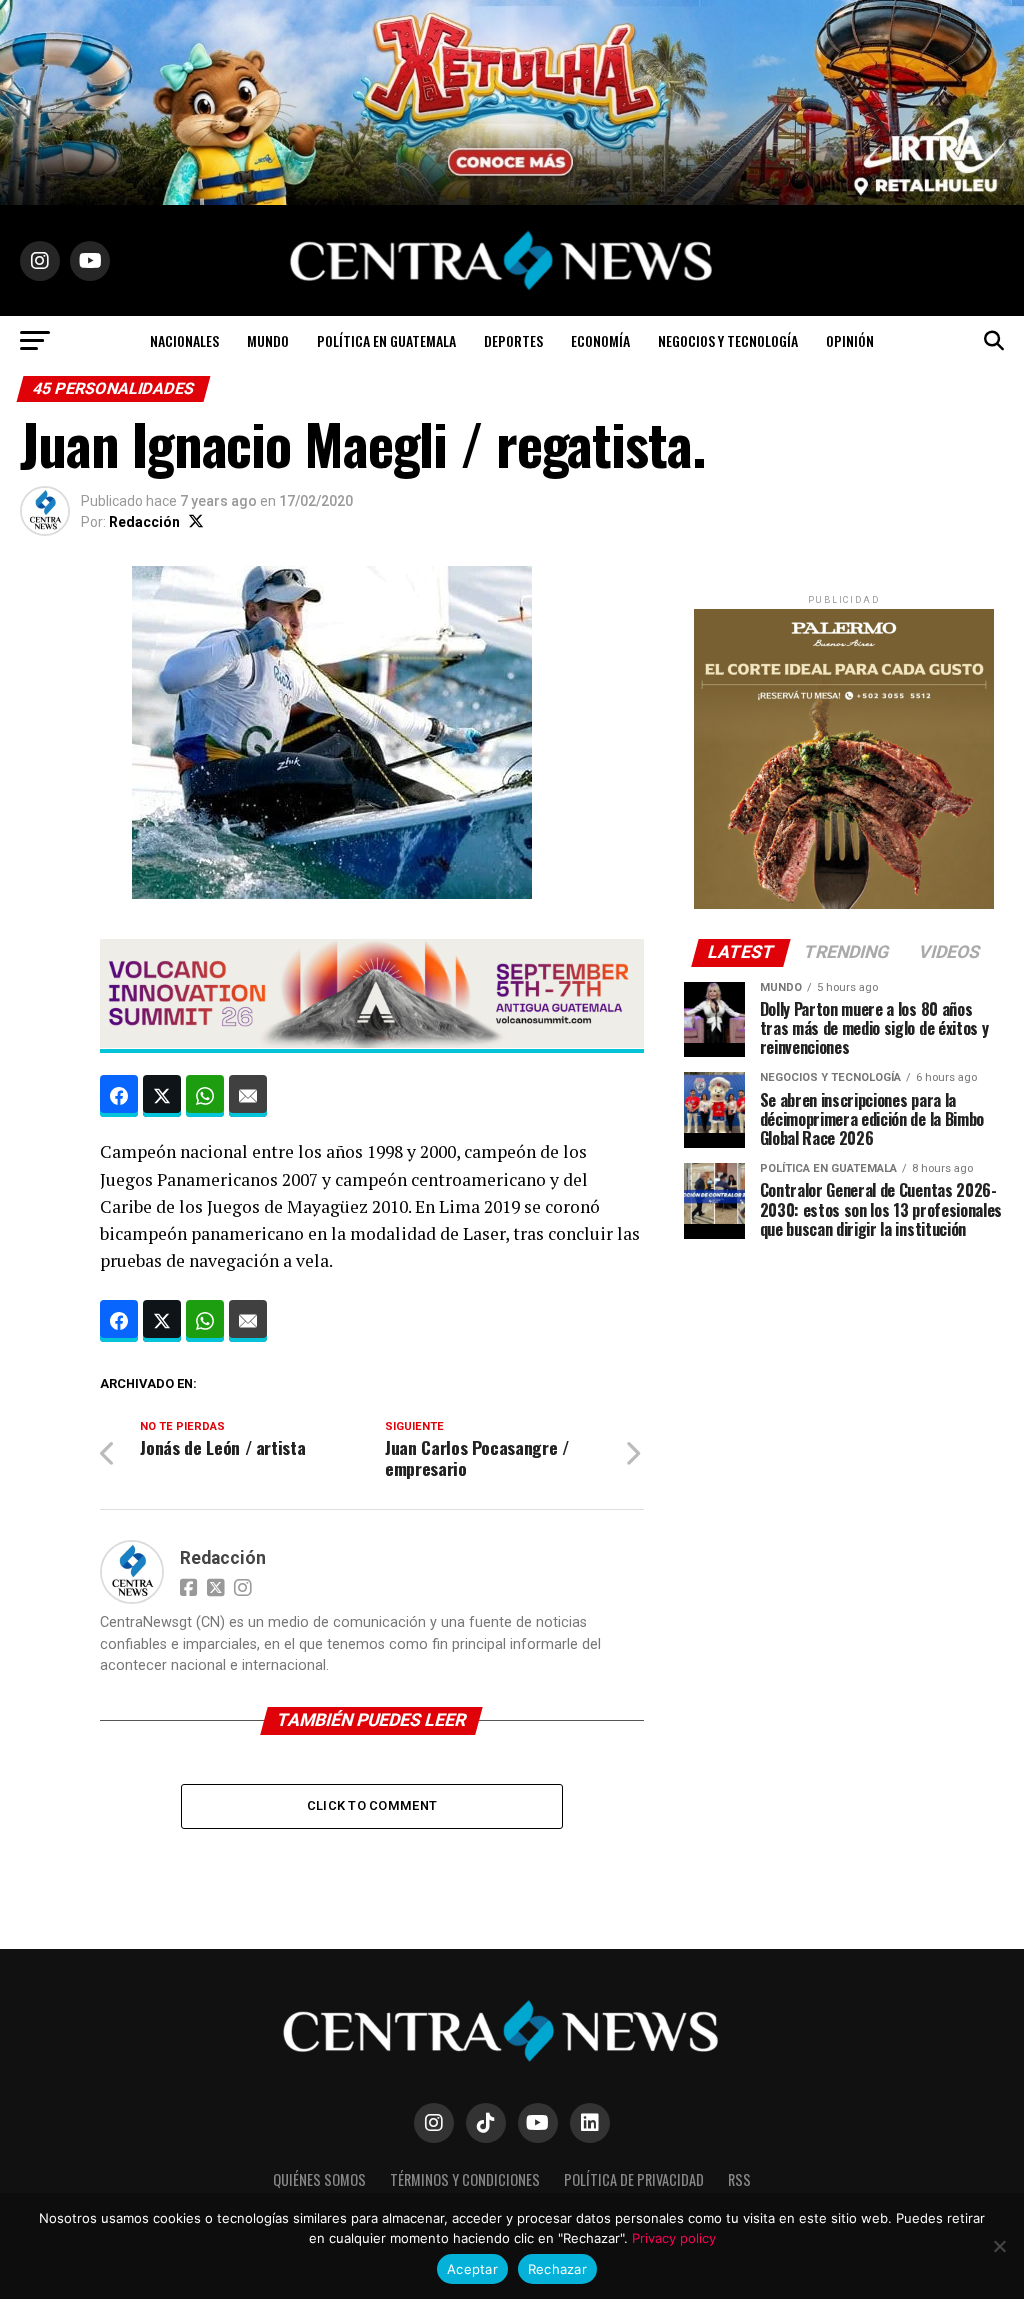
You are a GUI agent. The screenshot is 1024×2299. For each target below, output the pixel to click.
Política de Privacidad (634, 2179)
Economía (600, 340)
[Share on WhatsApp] (205, 1096)
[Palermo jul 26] (844, 904)
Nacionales (184, 340)
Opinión (850, 340)
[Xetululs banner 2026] (512, 199)
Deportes (513, 340)
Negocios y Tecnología (728, 340)
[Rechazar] (999, 2246)
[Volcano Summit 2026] (371, 1042)
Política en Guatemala (386, 340)
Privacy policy (674, 2238)
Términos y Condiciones (465, 2179)
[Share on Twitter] (162, 1096)
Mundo (268, 340)
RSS (739, 2179)
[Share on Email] (248, 1096)
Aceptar (472, 2269)
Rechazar (557, 2269)
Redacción (144, 522)
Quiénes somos (319, 2179)
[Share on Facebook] (119, 1096)
